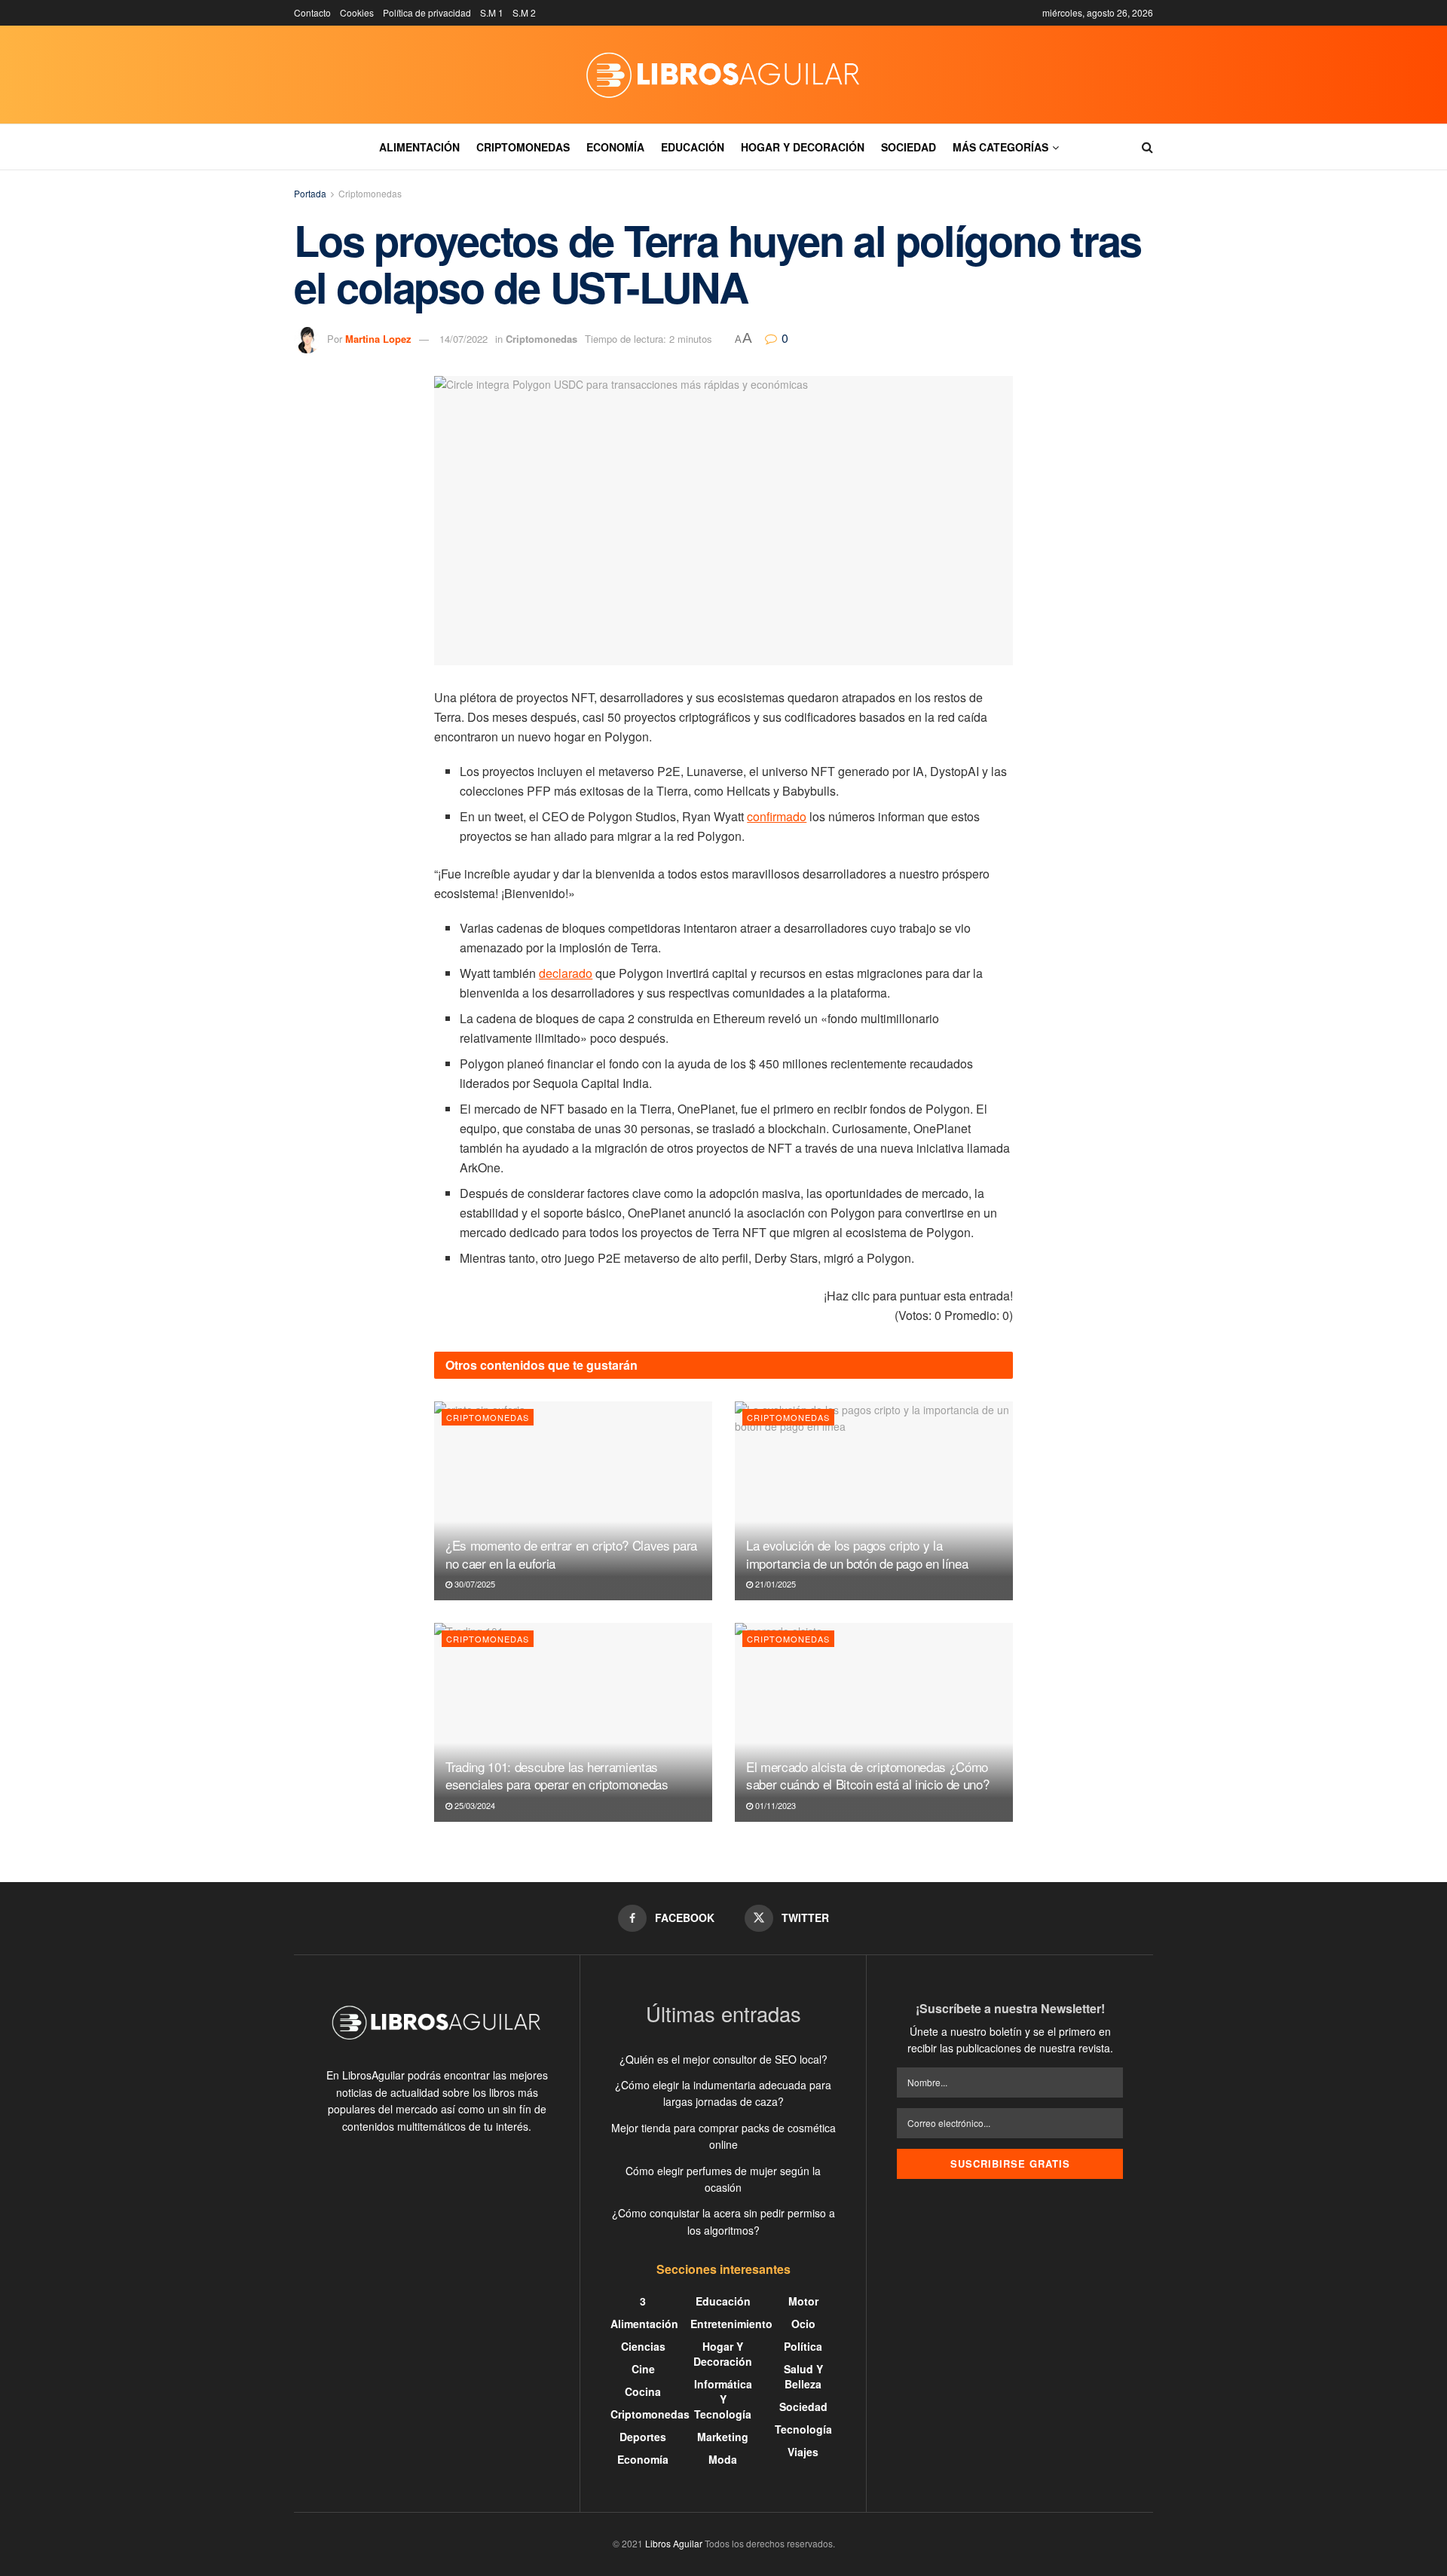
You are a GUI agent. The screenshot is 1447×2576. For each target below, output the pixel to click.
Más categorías (1000, 147)
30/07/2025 (474, 1584)
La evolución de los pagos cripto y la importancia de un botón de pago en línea (857, 1554)
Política (803, 2346)
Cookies (357, 12)
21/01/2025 (774, 1584)
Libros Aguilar (674, 2543)
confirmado (777, 816)
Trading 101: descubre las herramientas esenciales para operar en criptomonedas (557, 1775)
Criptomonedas (523, 147)
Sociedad (909, 147)
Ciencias (643, 2346)
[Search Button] (1147, 147)
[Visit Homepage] (723, 75)
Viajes (803, 2452)
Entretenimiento (731, 2324)
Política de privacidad (427, 12)
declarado (566, 973)
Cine (643, 2369)
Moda (723, 2459)
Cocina (643, 2391)
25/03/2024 (474, 1805)
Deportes (643, 2437)
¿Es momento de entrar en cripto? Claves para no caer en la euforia (571, 1554)
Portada (310, 193)
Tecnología (803, 2429)
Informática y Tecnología (723, 2399)
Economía (615, 147)
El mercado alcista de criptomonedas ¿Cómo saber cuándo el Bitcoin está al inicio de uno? (867, 1775)
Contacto (312, 12)
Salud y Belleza (803, 2376)
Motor (803, 2301)
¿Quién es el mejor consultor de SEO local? (723, 2059)
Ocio (803, 2324)
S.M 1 (492, 12)
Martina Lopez (378, 339)
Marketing (723, 2437)
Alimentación (419, 147)
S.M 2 (524, 12)
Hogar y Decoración (803, 147)
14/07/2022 (463, 339)
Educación (693, 147)
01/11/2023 (774, 1805)
